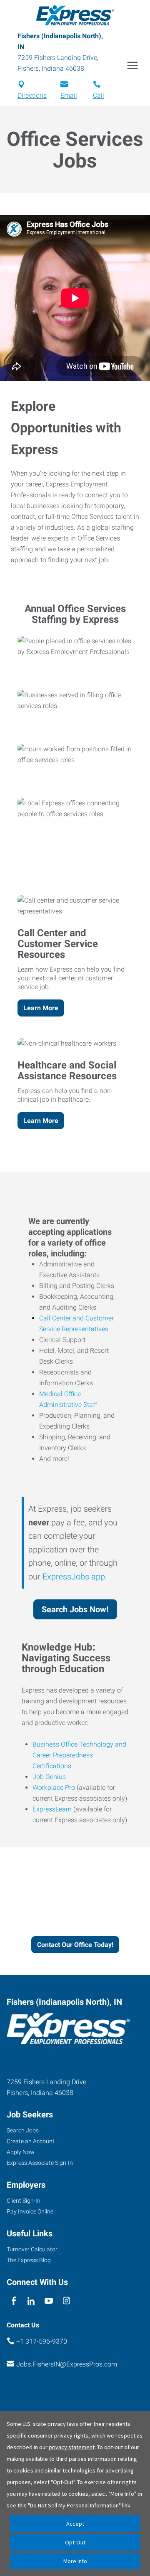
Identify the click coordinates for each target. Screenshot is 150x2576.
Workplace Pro (54, 1788)
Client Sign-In (24, 2201)
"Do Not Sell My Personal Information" (74, 2505)
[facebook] (14, 2301)
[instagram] (66, 2301)
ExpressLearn (52, 1809)
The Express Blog (29, 2260)
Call (99, 95)
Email (69, 95)
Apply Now (21, 2152)
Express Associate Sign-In (40, 2163)
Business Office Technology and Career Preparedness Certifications (79, 1755)
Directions (32, 95)
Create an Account (31, 2141)
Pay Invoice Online (30, 2211)
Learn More (41, 1008)
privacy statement (72, 2447)
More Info (75, 2561)
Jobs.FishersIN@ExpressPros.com (67, 2364)
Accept (75, 2524)
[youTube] (49, 2301)
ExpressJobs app (74, 1577)
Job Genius (49, 1777)
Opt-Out (75, 2542)
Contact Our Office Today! (75, 1945)
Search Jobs (23, 2130)
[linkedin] (31, 2301)
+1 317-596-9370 (42, 2341)
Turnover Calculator (32, 2249)
